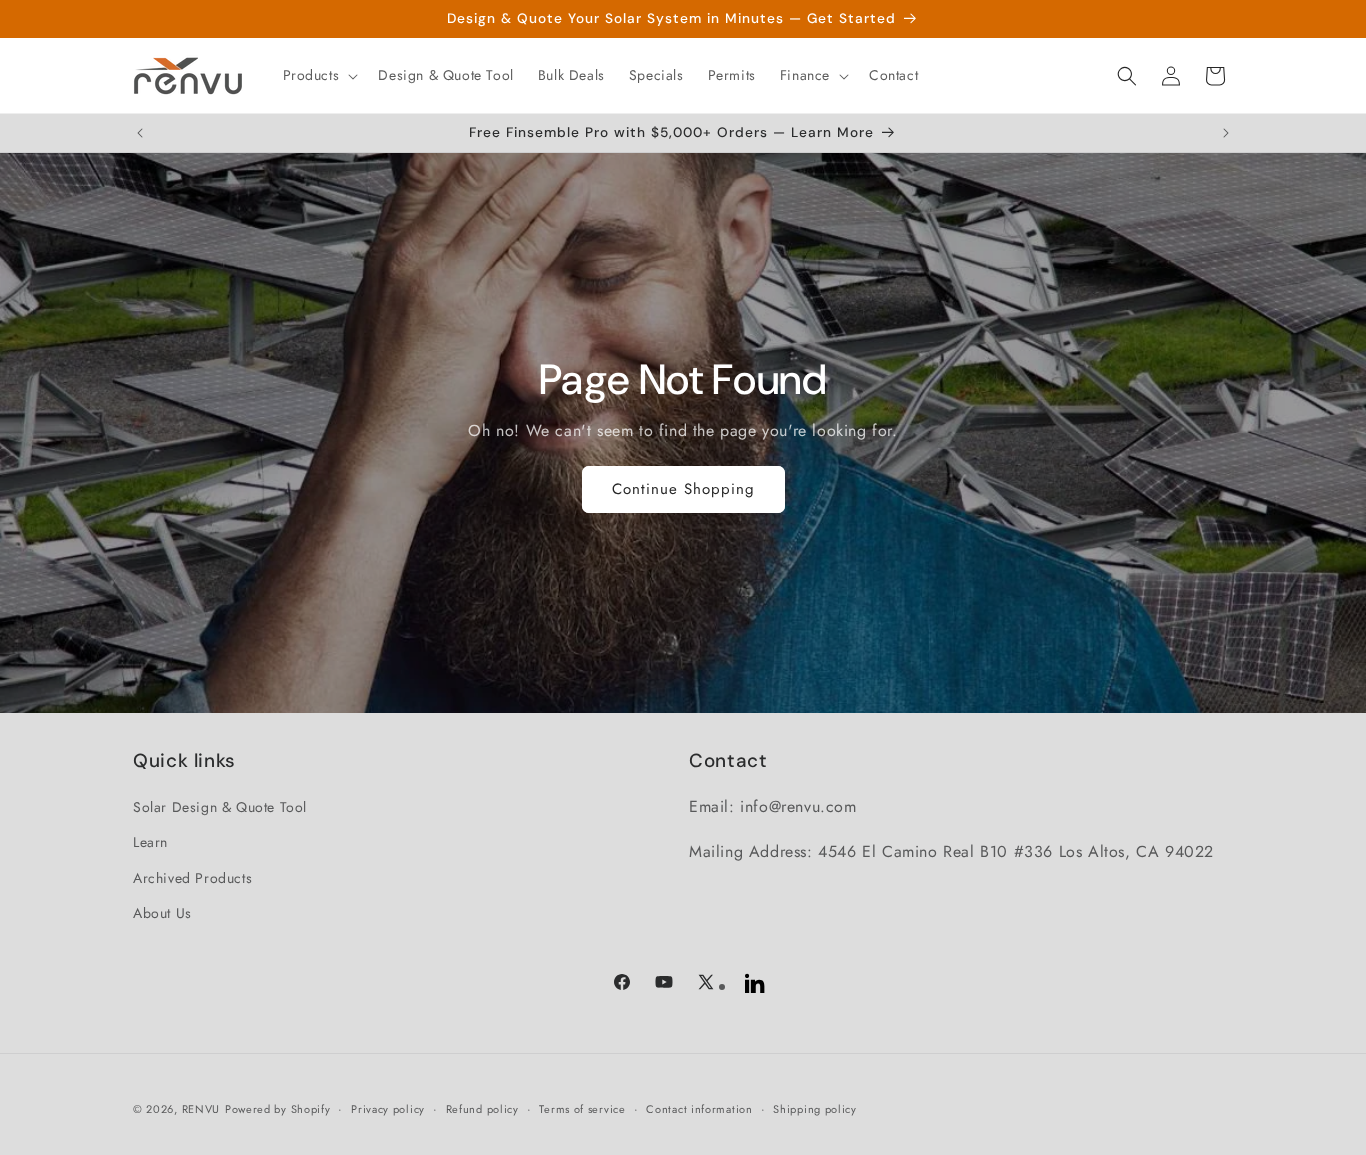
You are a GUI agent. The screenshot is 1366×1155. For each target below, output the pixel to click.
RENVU (201, 1109)
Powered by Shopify (278, 1109)
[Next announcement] (1226, 133)
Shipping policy (815, 1109)
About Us (162, 913)
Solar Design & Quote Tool (220, 807)
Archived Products (192, 878)
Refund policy (482, 1109)
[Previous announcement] (140, 133)
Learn (150, 842)
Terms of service (582, 1109)
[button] (319, 75)
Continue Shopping (683, 489)
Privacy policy (388, 1109)
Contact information (699, 1109)
